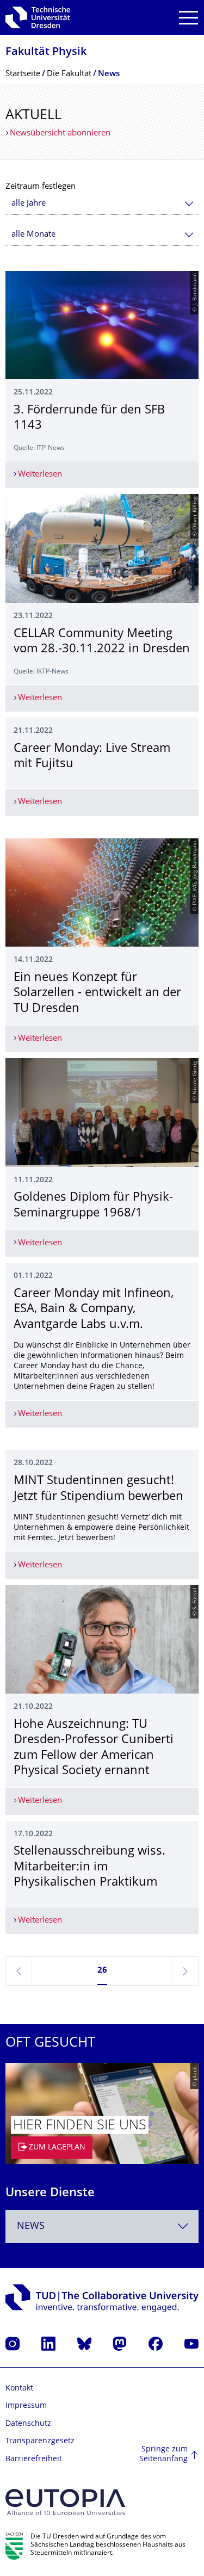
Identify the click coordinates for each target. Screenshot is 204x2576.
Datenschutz (28, 2424)
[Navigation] (188, 18)
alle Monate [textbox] (33, 235)
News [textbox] (31, 2226)
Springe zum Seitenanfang (163, 2454)
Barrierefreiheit (34, 2459)
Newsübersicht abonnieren (60, 134)
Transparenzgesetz (40, 2441)
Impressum (26, 2406)
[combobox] (102, 204)
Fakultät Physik (46, 52)
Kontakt (19, 2389)
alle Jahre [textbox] (29, 204)
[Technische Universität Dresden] (38, 17)
